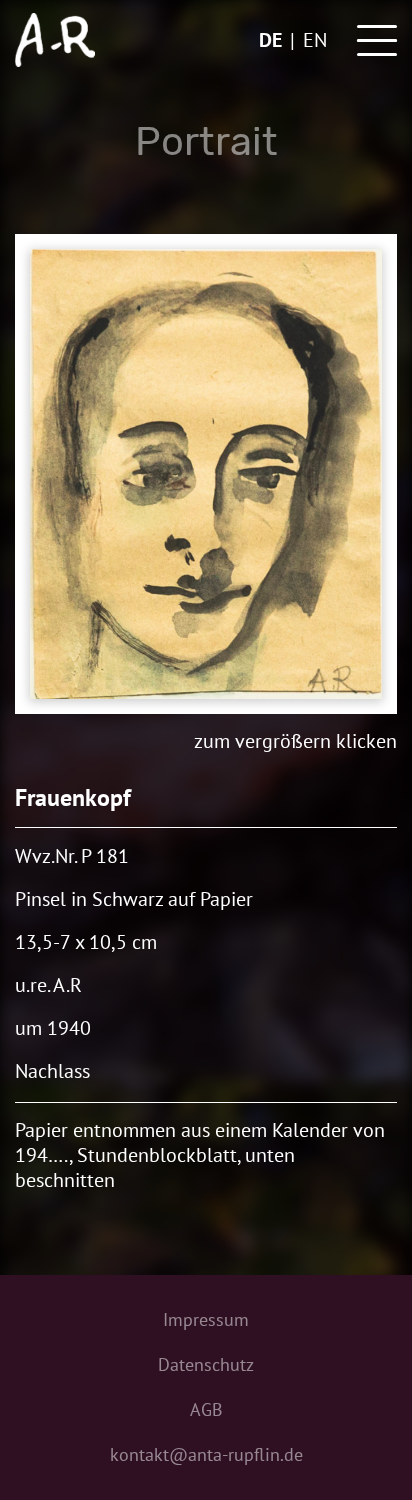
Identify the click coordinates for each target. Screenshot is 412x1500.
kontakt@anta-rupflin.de (206, 1454)
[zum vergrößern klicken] (206, 474)
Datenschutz (206, 1364)
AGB (206, 1409)
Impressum (206, 1319)
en (315, 40)
